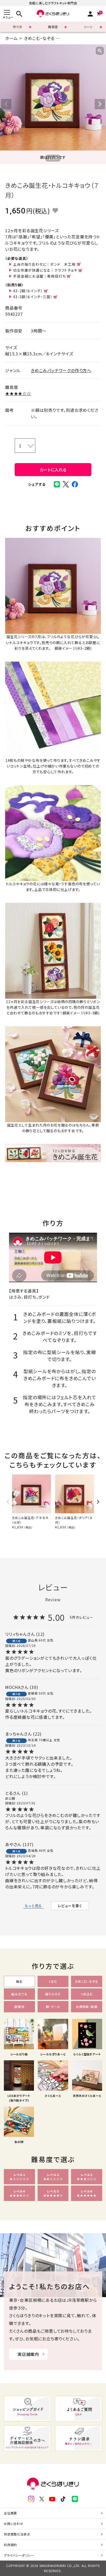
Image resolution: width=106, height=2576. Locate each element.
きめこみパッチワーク (81, 38)
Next (100, 104)
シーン (88, 27)
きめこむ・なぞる (39, 38)
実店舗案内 (28, 2354)
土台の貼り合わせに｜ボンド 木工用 (44, 264)
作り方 (17, 27)
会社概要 (10, 2513)
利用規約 (10, 2545)
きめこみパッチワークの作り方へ (61, 370)
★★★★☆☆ (18, 393)
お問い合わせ (14, 2524)
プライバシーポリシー (19, 2555)
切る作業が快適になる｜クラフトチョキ (45, 270)
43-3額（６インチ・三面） (33, 297)
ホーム (11, 38)
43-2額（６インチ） (28, 291)
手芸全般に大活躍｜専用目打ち (39, 276)
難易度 (53, 27)
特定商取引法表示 (17, 2534)
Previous (6, 104)
